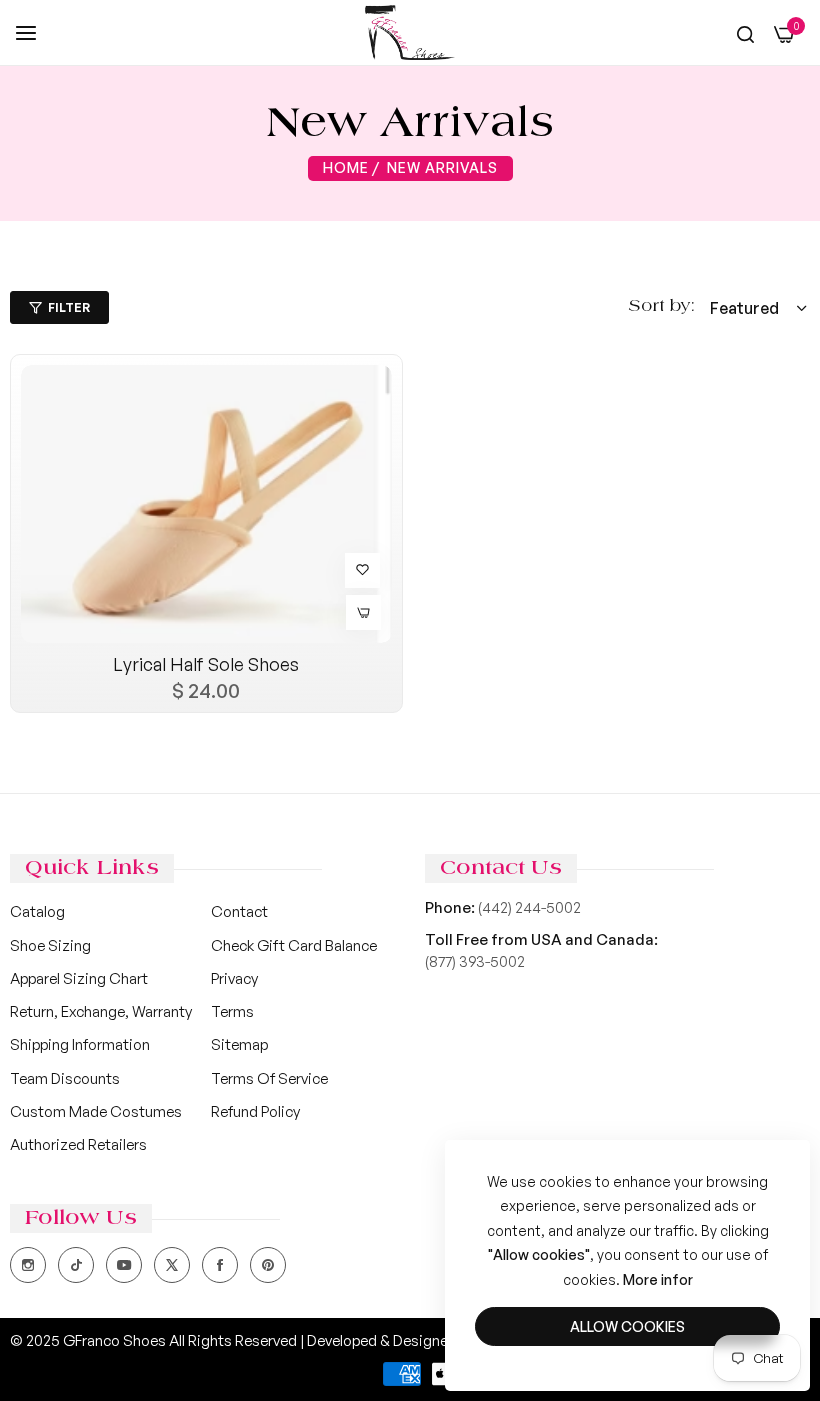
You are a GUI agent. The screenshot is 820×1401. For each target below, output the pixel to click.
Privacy (234, 978)
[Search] (745, 34)
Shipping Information (80, 1044)
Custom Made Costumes (96, 1111)
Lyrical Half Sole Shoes (206, 664)
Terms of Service (269, 1078)
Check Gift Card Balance (294, 945)
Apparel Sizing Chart (79, 978)
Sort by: (661, 306)
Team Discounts (65, 1078)
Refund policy (255, 1111)
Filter (69, 307)
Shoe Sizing (50, 945)
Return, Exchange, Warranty (101, 1011)
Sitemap (239, 1044)
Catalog (37, 911)
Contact (239, 911)
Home (346, 167)
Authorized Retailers (78, 1144)
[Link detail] (28, 1265)
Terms (232, 1011)
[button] (362, 570)
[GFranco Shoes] (410, 32)
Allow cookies (627, 1326)
